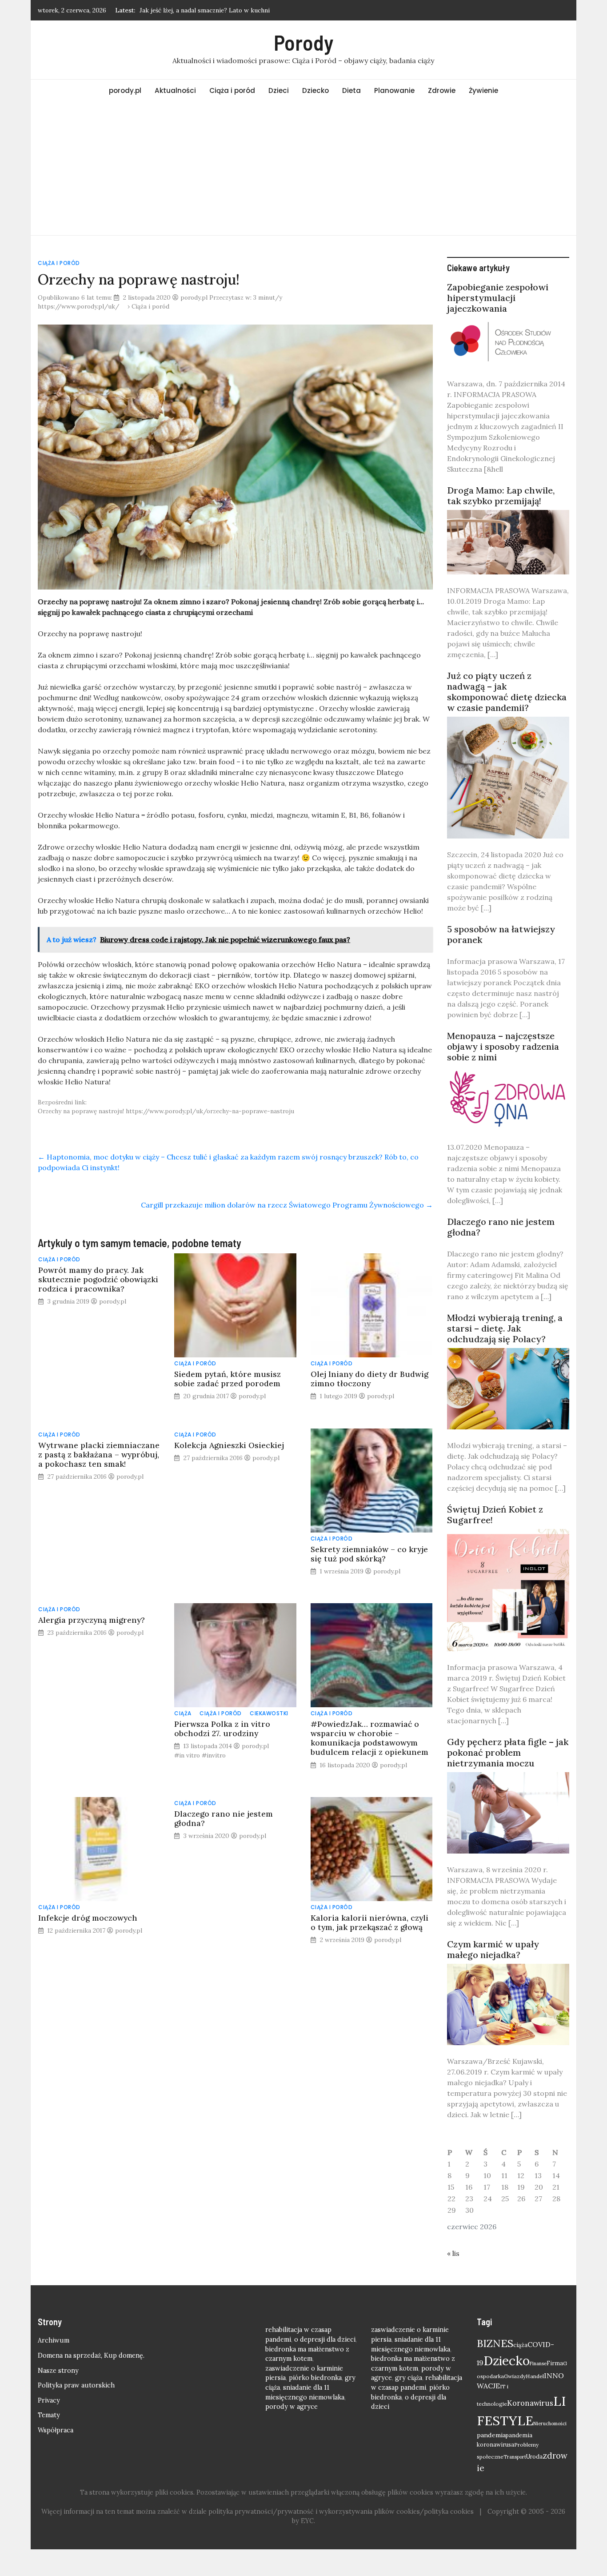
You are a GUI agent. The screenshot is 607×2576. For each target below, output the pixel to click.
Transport (515, 2457)
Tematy (49, 2415)
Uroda (534, 2457)
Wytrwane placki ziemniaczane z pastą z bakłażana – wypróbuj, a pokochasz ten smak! (99, 1455)
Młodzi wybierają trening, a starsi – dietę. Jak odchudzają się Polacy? (505, 1328)
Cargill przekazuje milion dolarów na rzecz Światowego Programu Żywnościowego (287, 1205)
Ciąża (183, 1713)
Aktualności (175, 90)
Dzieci (279, 90)
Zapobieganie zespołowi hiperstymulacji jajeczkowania (498, 298)
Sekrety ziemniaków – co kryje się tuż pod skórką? (369, 1554)
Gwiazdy (515, 2376)
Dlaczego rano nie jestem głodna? (224, 1818)
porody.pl (125, 90)
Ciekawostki (269, 1713)
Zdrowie (442, 90)
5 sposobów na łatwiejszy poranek (501, 934)
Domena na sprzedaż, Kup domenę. (91, 2355)
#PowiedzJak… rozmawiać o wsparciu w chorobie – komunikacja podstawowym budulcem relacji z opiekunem (369, 1738)
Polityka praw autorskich (76, 2385)
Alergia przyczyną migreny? (92, 1620)
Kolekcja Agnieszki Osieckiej (229, 1445)
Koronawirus (530, 2403)
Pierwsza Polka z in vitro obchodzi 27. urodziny (222, 1729)
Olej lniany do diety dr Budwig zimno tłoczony (369, 1379)
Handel (535, 2376)
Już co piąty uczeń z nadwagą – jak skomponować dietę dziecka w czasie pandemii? (507, 692)
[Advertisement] (303, 169)
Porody (303, 42)
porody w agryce (292, 2407)
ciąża (520, 2345)
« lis (453, 2253)
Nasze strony (58, 2371)
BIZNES (495, 2343)
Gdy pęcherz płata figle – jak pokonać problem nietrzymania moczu (508, 1752)
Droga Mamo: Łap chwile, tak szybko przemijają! (501, 496)
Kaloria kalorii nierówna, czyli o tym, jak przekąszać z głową (369, 1922)
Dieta (351, 90)
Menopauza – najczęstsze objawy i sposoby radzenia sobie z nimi (503, 1046)
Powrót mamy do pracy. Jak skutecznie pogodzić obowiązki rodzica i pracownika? (98, 1279)
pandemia (491, 2435)
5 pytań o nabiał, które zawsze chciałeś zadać (204, 10)
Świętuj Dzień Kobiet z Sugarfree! (495, 1515)
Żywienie (483, 90)
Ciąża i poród (232, 90)
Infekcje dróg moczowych (88, 1918)
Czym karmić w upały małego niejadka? (493, 1949)
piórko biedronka (315, 2378)
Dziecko (315, 90)
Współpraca (56, 2430)
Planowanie (394, 90)
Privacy (49, 2400)
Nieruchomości (550, 2424)
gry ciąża (409, 2378)
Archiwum (54, 2340)
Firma (555, 2363)
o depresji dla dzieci (325, 2339)
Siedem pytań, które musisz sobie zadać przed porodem (228, 1379)
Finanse (538, 2363)
